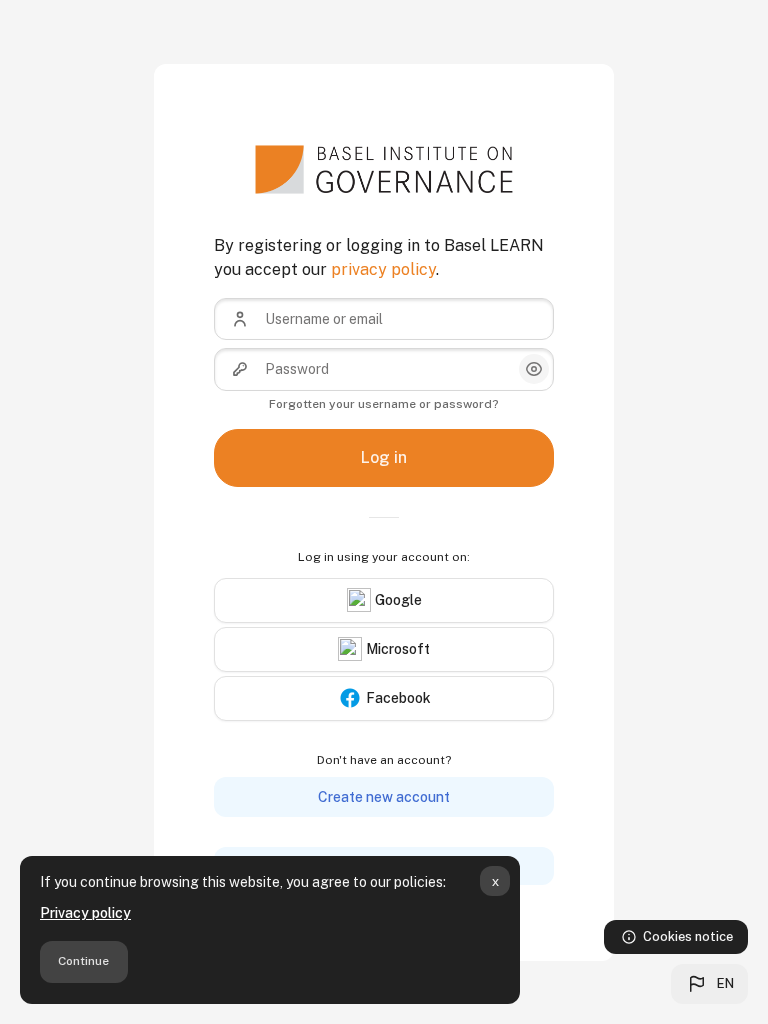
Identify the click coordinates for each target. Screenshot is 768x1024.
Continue (83, 961)
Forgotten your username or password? (384, 404)
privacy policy (383, 269)
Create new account (384, 797)
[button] (709, 984)
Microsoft (398, 649)
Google (398, 600)
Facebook (398, 698)
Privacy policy (85, 913)
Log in (384, 457)
